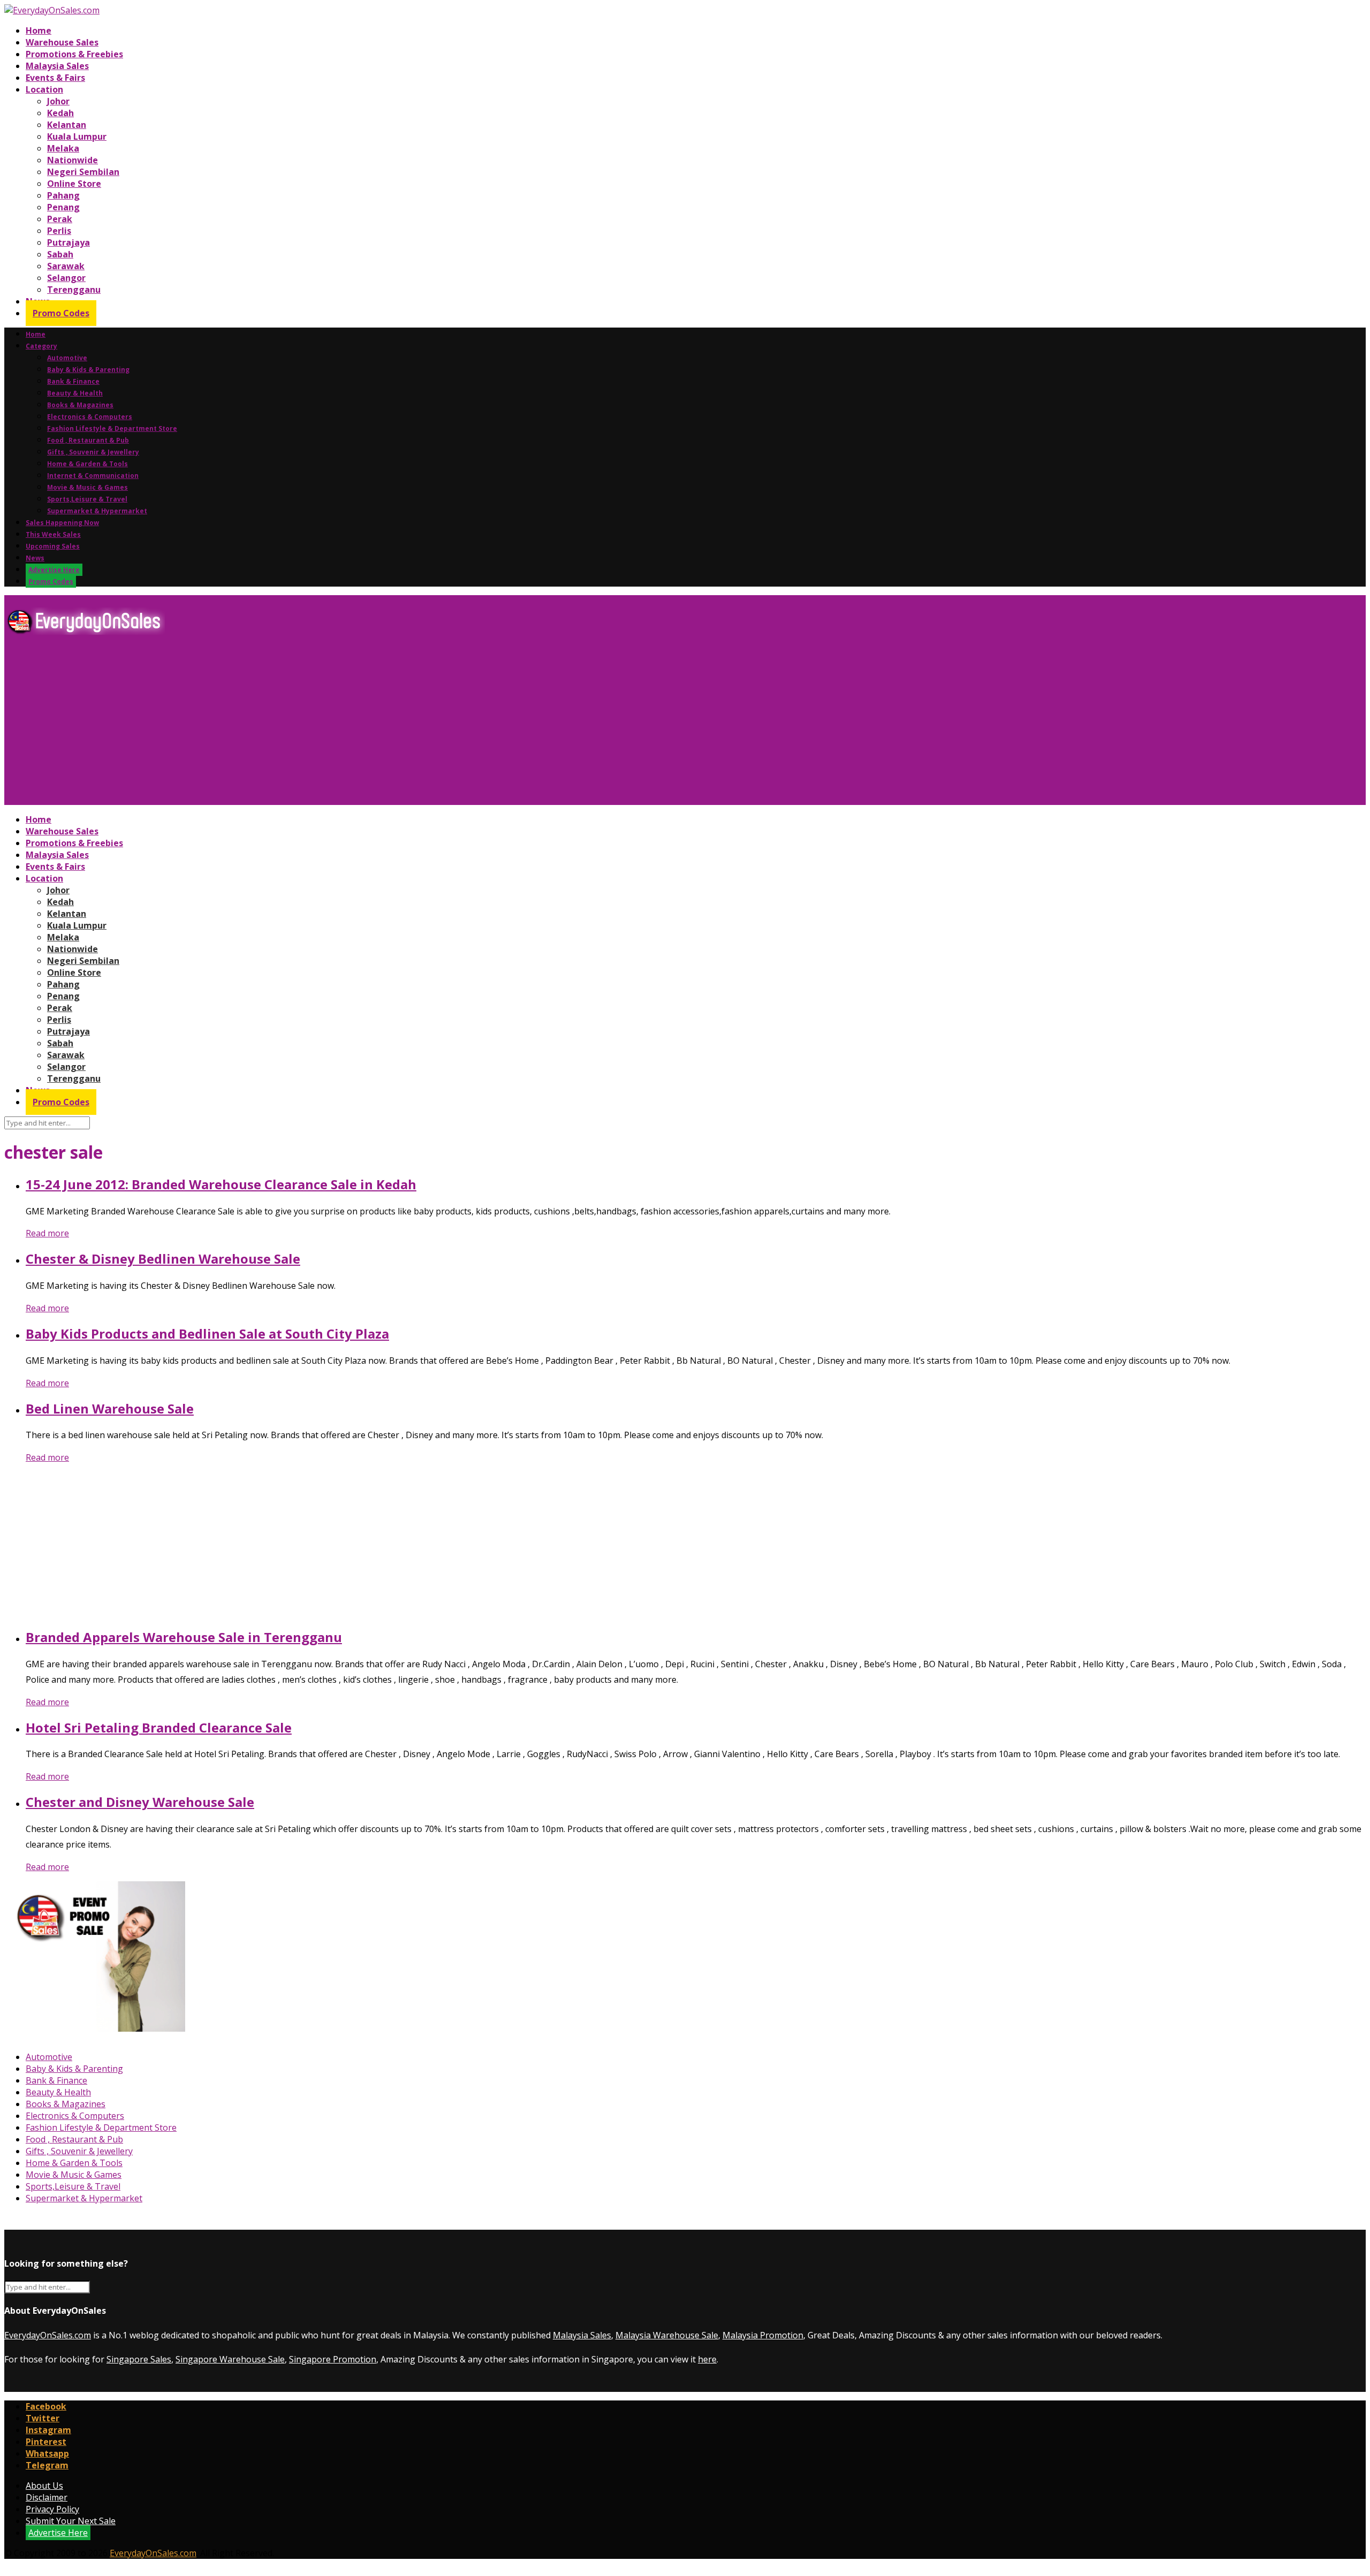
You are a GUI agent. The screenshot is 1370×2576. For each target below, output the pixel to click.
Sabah (60, 254)
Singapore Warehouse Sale (230, 2359)
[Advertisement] (325, 724)
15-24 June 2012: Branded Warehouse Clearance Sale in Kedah (221, 1184)
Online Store (74, 184)
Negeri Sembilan (83, 172)
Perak (60, 219)
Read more (47, 1233)
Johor (58, 101)
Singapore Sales (139, 2359)
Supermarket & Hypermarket (97, 511)
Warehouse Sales (62, 42)
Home (39, 31)
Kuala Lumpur (77, 136)
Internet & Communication (93, 476)
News (35, 558)
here (707, 2359)
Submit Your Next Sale (71, 2521)
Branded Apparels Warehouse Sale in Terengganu (184, 1637)
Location (44, 89)
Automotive (67, 358)
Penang (63, 207)
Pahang (63, 195)
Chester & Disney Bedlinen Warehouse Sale (163, 1259)
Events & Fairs (55, 78)
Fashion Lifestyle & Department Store (112, 428)
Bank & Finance (73, 381)
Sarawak (66, 266)
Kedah (60, 113)
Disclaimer (47, 2497)
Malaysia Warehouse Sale (667, 2335)
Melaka (63, 148)
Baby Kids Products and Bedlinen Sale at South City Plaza (207, 1333)
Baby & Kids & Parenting (88, 370)
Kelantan (67, 125)
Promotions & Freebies (74, 54)
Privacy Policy (52, 2509)
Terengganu (74, 290)
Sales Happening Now (62, 523)
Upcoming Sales (53, 546)
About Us (44, 2486)
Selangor (66, 278)
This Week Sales (53, 534)
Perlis (59, 231)
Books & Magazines (80, 405)
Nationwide (73, 160)
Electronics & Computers (90, 417)
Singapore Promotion (333, 2359)
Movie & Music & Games (87, 487)
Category (41, 346)
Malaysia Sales (57, 66)
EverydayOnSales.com (48, 2335)
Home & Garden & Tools (87, 464)
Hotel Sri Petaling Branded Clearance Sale (159, 1727)
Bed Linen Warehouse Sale (110, 1408)
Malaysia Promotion (763, 2335)
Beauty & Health (75, 393)
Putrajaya (68, 242)
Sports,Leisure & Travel (87, 499)
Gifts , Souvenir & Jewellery (93, 452)
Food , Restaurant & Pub (88, 440)
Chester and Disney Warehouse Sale (140, 1802)
